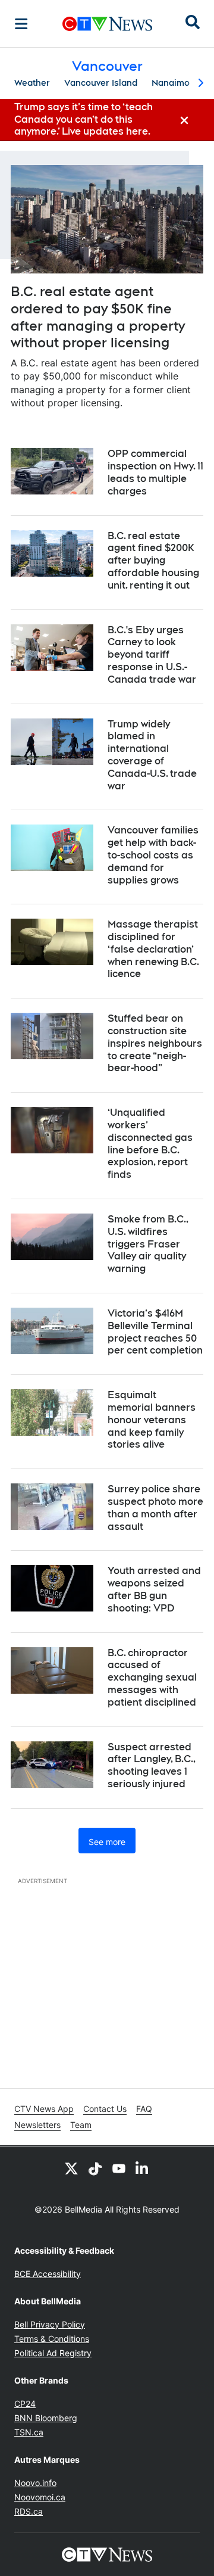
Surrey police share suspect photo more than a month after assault (155, 1508)
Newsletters (37, 2125)
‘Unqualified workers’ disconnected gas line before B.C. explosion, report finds (150, 1144)
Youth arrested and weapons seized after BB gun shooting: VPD (154, 1589)
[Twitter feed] (71, 2168)
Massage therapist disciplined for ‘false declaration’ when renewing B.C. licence (153, 949)
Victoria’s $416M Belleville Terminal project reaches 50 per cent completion (155, 1332)
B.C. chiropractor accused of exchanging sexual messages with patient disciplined (152, 1678)
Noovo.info (35, 2483)
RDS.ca (29, 2511)
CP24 (25, 2404)
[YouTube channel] (119, 2168)
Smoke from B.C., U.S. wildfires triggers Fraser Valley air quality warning (148, 1244)
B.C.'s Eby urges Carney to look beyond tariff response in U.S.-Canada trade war (152, 655)
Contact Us (105, 2109)
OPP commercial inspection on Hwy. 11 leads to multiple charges (155, 472)
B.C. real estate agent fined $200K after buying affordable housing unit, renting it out (153, 561)
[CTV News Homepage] (107, 24)
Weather (32, 83)
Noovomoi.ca (40, 2497)
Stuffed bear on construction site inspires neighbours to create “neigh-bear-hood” (155, 1043)
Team (81, 2125)
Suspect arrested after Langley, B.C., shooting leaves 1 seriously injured (152, 1765)
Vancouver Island (101, 83)
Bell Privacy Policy (50, 2324)
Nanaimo (171, 83)
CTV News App (44, 2109)
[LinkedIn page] (143, 2168)
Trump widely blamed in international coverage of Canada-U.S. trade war (152, 755)
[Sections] (21, 24)
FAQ (144, 2109)
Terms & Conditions (52, 2339)
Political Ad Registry (53, 2353)
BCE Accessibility (48, 2274)
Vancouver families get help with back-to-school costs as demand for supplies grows (153, 855)
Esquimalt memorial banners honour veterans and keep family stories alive (152, 1420)
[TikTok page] (95, 2168)
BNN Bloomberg (46, 2418)
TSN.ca (29, 2432)
